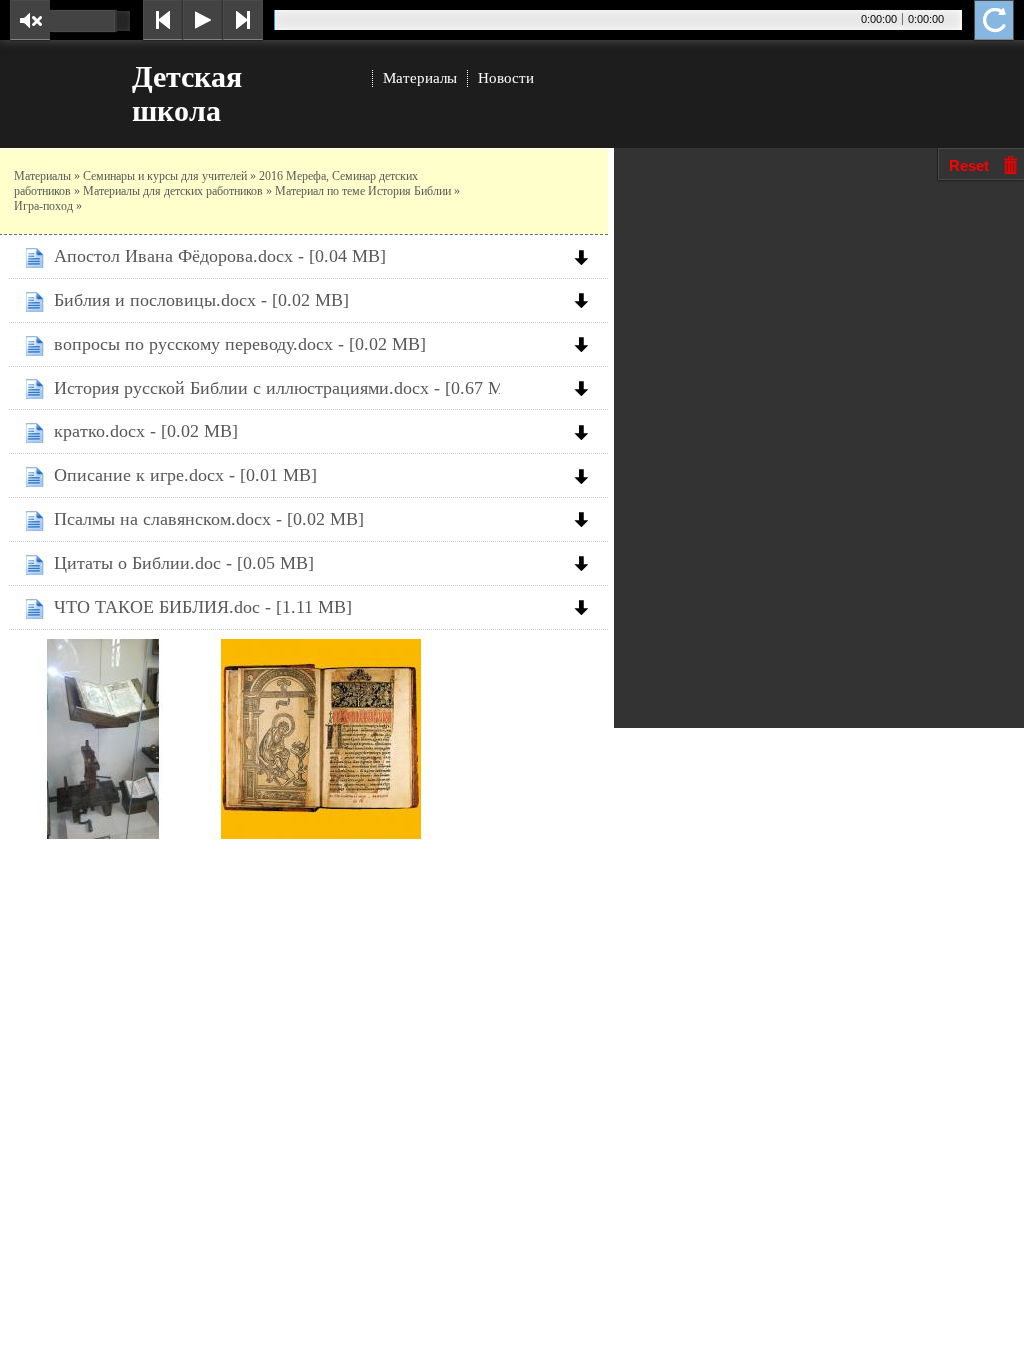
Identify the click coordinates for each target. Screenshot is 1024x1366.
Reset (969, 165)
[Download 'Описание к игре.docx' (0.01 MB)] (586, 474)
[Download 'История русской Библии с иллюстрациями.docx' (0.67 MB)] (586, 387)
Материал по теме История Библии (363, 191)
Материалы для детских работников (173, 191)
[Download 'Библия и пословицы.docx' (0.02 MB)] (586, 299)
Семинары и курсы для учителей (165, 176)
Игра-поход (43, 206)
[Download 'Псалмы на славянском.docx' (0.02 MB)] (586, 518)
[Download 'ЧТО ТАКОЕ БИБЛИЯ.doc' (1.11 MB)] (586, 606)
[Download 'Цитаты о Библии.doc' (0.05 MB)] (586, 562)
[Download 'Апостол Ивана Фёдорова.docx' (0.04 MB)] (586, 255)
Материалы (420, 78)
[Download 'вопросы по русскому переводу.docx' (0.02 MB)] (586, 343)
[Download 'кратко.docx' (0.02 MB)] (586, 430)
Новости (506, 78)
